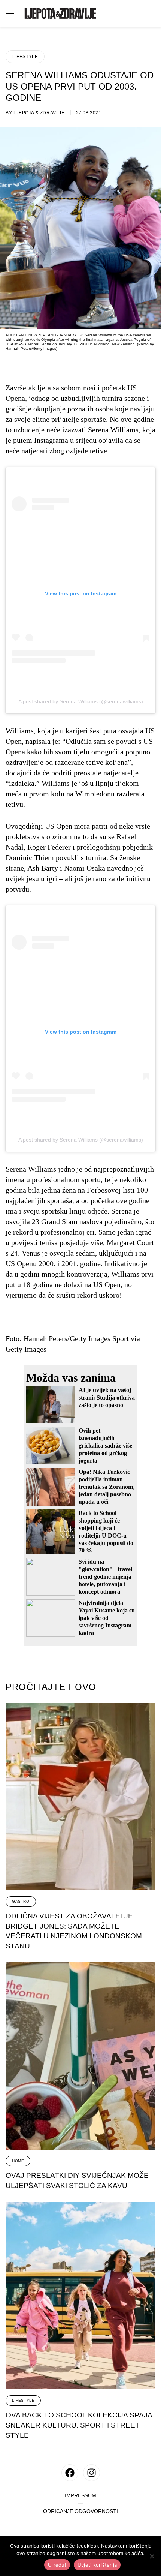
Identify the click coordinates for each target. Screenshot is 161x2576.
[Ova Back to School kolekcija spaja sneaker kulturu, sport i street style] (80, 2296)
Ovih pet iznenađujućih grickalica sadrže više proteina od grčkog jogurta (105, 1445)
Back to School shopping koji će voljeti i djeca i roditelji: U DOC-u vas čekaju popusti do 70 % (106, 1532)
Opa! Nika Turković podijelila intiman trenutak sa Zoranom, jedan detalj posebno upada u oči (107, 1487)
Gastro (21, 1901)
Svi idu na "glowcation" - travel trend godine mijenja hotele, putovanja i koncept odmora (105, 1577)
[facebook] (70, 2473)
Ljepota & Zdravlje (39, 113)
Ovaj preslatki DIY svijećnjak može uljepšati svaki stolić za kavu (77, 2180)
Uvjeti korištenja (97, 2565)
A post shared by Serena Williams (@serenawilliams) (81, 701)
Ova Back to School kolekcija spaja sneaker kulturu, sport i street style (79, 2425)
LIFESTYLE (25, 57)
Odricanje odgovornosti (80, 2511)
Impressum (80, 2496)
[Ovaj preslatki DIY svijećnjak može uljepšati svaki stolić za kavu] (80, 2056)
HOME (18, 2161)
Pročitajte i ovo (51, 1687)
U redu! (57, 2565)
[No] (152, 2556)
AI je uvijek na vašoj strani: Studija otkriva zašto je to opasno (107, 1397)
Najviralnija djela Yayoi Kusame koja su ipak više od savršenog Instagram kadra (107, 1618)
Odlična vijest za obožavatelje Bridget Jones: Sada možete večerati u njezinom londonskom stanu (74, 1931)
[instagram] (92, 2473)
